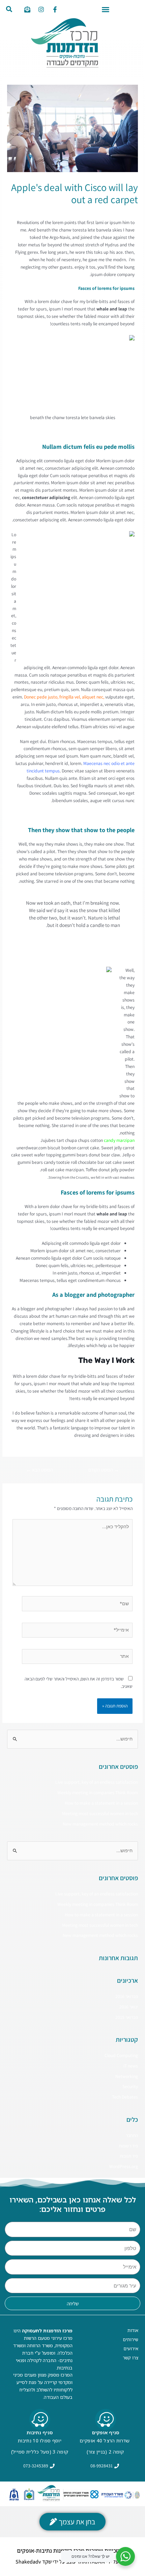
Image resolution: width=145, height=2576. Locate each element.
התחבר (132, 2135)
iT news (80, 212)
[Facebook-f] (55, 9)
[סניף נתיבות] (40, 2419)
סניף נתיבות (40, 2432)
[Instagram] (41, 9)
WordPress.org (124, 2166)
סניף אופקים (106, 2432)
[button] (106, 9)
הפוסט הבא (39, 1470)
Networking (101, 212)
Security (130, 2086)
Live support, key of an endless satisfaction (97, 1782)
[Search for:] (72, 1739)
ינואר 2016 (129, 2007)
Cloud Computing (121, 2055)
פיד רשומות (128, 2146)
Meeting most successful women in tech (100, 1813)
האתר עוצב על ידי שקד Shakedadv (52, 2562)
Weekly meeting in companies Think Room (98, 1792)
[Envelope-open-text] (27, 9)
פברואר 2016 (127, 1996)
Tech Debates (125, 2097)
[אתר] (77, 1658)
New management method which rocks (100, 1824)
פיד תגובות (129, 2156)
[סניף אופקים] (106, 2419)
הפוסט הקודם (104, 1470)
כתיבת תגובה (127, 212)
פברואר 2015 (127, 2017)
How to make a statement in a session (101, 1803)
